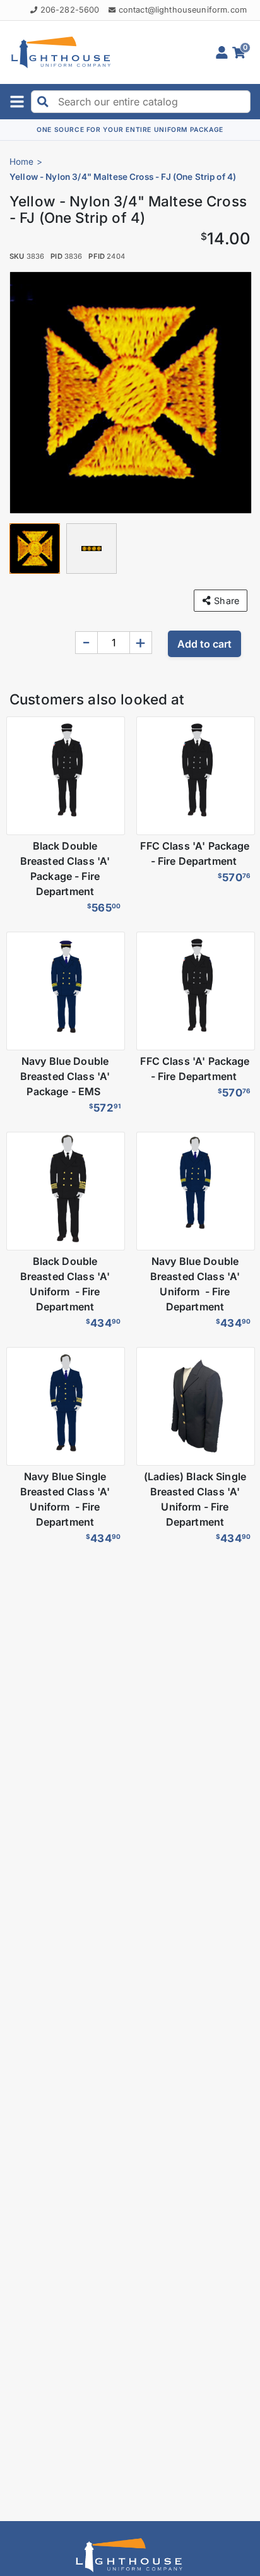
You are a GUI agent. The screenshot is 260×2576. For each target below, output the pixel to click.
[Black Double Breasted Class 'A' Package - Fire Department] (65, 776)
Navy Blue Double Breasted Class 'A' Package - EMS (65, 1076)
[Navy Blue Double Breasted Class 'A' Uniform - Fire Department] (195, 1191)
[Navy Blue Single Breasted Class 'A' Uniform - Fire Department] (65, 1406)
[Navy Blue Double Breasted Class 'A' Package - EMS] (65, 991)
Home (22, 162)
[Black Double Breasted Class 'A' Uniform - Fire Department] (65, 1191)
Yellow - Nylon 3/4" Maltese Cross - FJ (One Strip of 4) (123, 177)
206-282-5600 (70, 10)
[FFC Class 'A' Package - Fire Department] (195, 776)
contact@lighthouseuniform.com (183, 10)
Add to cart (204, 644)
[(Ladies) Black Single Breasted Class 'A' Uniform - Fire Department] (195, 1406)
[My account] (224, 52)
